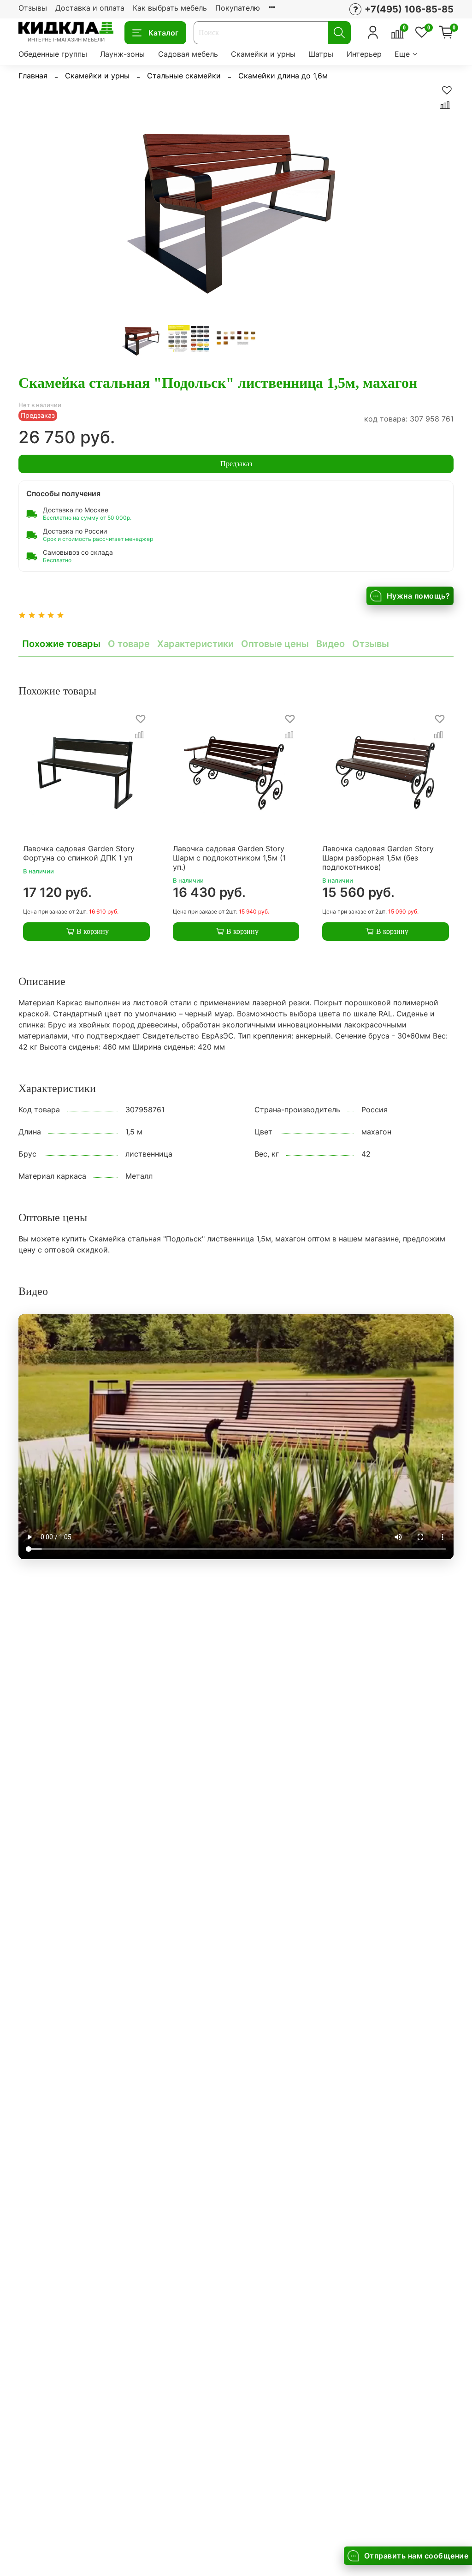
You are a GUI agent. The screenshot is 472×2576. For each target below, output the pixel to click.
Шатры (321, 54)
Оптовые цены (275, 644)
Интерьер (364, 54)
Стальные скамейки (184, 76)
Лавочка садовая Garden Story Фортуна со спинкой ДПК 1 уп (79, 853)
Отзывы (33, 8)
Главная (33, 76)
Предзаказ (236, 464)
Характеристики (195, 644)
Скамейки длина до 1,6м (283, 76)
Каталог (163, 33)
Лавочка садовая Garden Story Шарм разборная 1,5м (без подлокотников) (378, 858)
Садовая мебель (188, 54)
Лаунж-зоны (122, 54)
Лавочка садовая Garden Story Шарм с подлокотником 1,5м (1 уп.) (229, 858)
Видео (330, 644)
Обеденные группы (53, 54)
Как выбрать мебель (170, 8)
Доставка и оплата (90, 8)
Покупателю (238, 8)
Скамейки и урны (263, 54)
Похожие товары (61, 644)
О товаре (129, 644)
